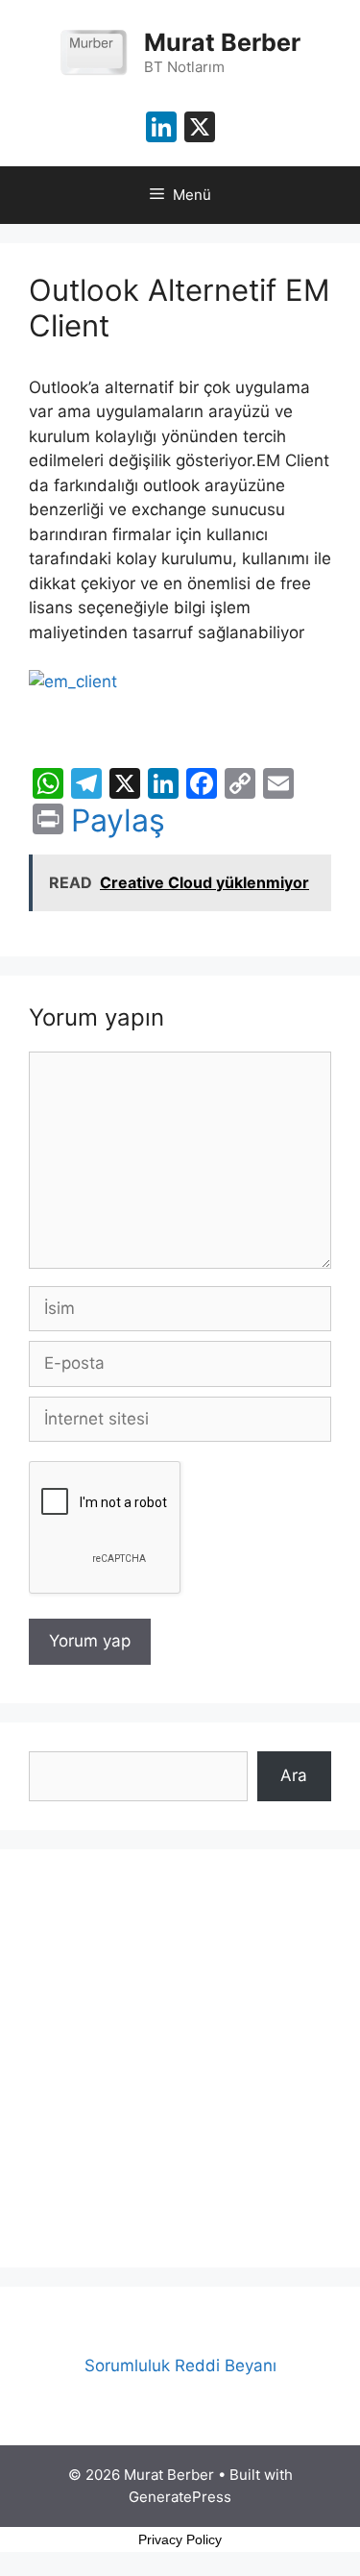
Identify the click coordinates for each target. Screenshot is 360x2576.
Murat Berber (222, 42)
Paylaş (118, 821)
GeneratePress (180, 2497)
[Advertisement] (180, 2058)
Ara (294, 1775)
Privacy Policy (180, 2539)
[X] (200, 129)
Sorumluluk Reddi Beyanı (180, 2365)
